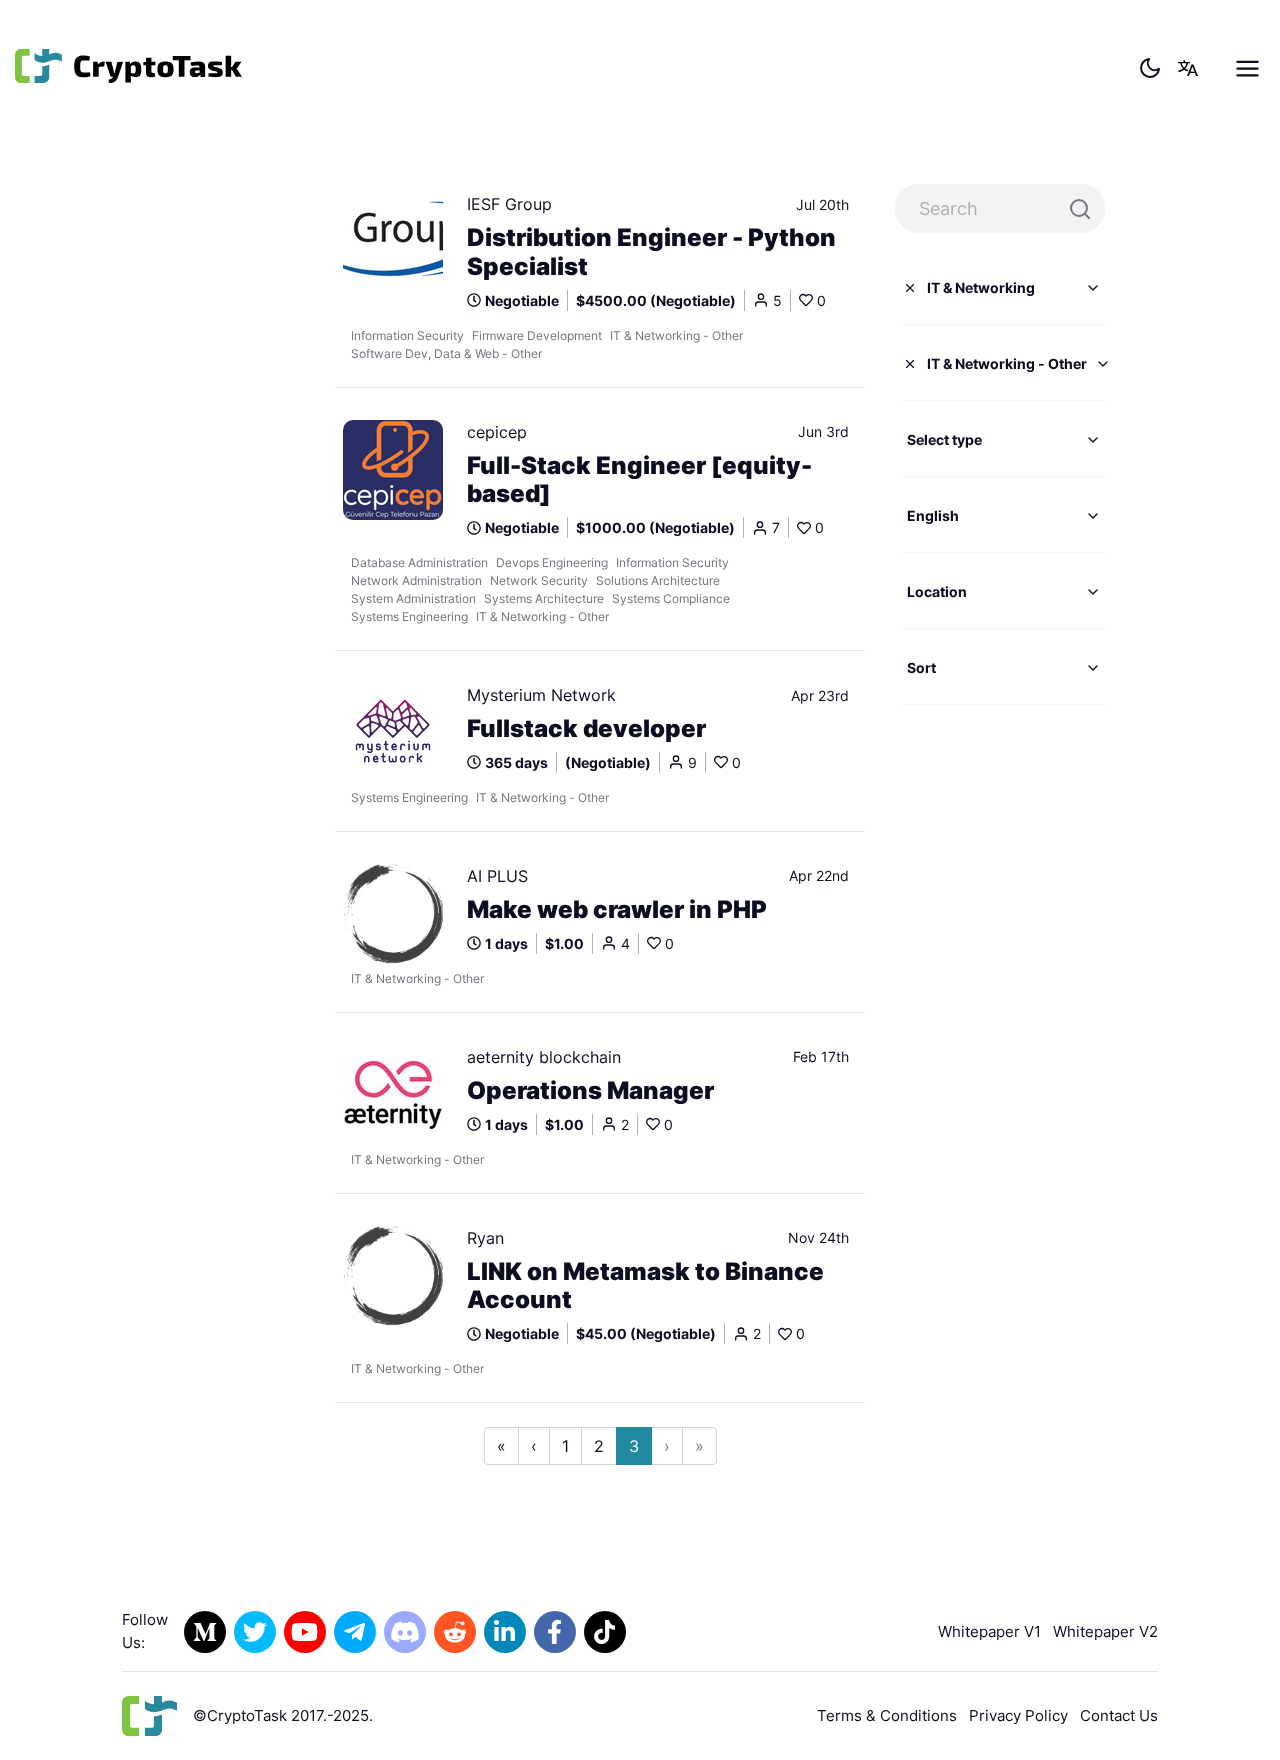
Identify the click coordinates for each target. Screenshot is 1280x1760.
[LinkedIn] (505, 1632)
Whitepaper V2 (1105, 1631)
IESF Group (509, 204)
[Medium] (205, 1632)
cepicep (497, 432)
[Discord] (405, 1632)
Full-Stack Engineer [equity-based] (639, 480)
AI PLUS (497, 876)
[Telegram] (355, 1632)
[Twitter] (255, 1632)
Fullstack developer (586, 729)
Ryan (485, 1238)
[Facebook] (555, 1632)
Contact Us (1119, 1715)
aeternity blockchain (544, 1057)
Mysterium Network (541, 695)
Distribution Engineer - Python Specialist (651, 252)
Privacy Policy (1018, 1715)
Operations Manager (590, 1091)
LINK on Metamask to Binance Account (645, 1286)
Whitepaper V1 (989, 1631)
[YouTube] (305, 1632)
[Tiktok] (605, 1632)
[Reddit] (455, 1632)
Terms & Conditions (887, 1715)
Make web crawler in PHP (617, 910)
